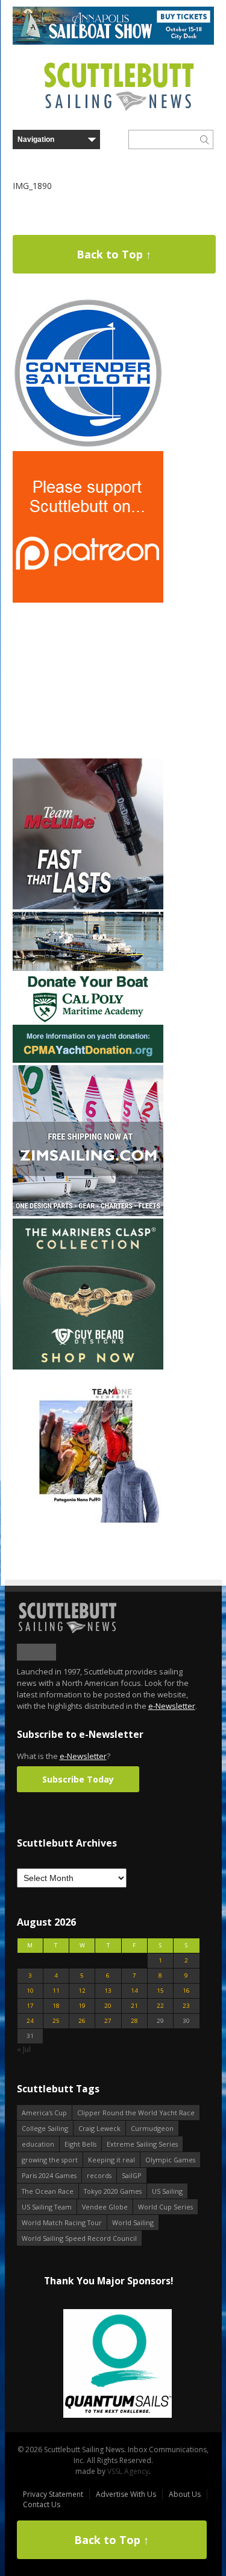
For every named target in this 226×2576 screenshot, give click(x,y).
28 (134, 2021)
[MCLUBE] (88, 907)
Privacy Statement (53, 2494)
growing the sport (50, 2160)
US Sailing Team (47, 2207)
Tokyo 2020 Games (113, 2191)
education (38, 2144)
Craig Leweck (99, 2128)
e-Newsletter (172, 1706)
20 (108, 2006)
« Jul (24, 2049)
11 (56, 1991)
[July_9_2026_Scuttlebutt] (88, 1060)
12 (82, 1991)
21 (134, 2006)
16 (186, 1991)
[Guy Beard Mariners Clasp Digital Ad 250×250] (88, 1367)
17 (30, 2006)
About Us (185, 2494)
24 (30, 2021)
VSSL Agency (128, 2471)
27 (108, 2021)
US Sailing (167, 2191)
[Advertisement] (88, 681)
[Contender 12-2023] (88, 446)
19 (82, 2006)
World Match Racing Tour (62, 2222)
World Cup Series (165, 2207)
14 (134, 1991)
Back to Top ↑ (114, 254)
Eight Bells (80, 2144)
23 (186, 2006)
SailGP (132, 2175)
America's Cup (44, 2113)
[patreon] (88, 600)
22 (160, 2006)
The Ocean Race (48, 2191)
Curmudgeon (152, 2128)
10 (30, 1991)
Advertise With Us (126, 2494)
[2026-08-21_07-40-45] (113, 42)
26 (82, 2021)
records (99, 2175)
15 (160, 1991)
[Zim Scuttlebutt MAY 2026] (88, 1213)
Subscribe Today (78, 1779)
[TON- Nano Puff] (88, 1520)
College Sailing (45, 2128)
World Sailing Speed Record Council (79, 2238)
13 (108, 1991)
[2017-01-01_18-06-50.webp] (108, 2364)
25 (56, 2021)
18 (56, 2006)
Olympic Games (170, 2160)
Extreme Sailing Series (142, 2144)
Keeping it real (111, 2160)
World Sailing (133, 2222)
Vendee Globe (105, 2207)
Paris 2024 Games (49, 2175)
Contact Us (42, 2504)
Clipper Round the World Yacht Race (136, 2113)
